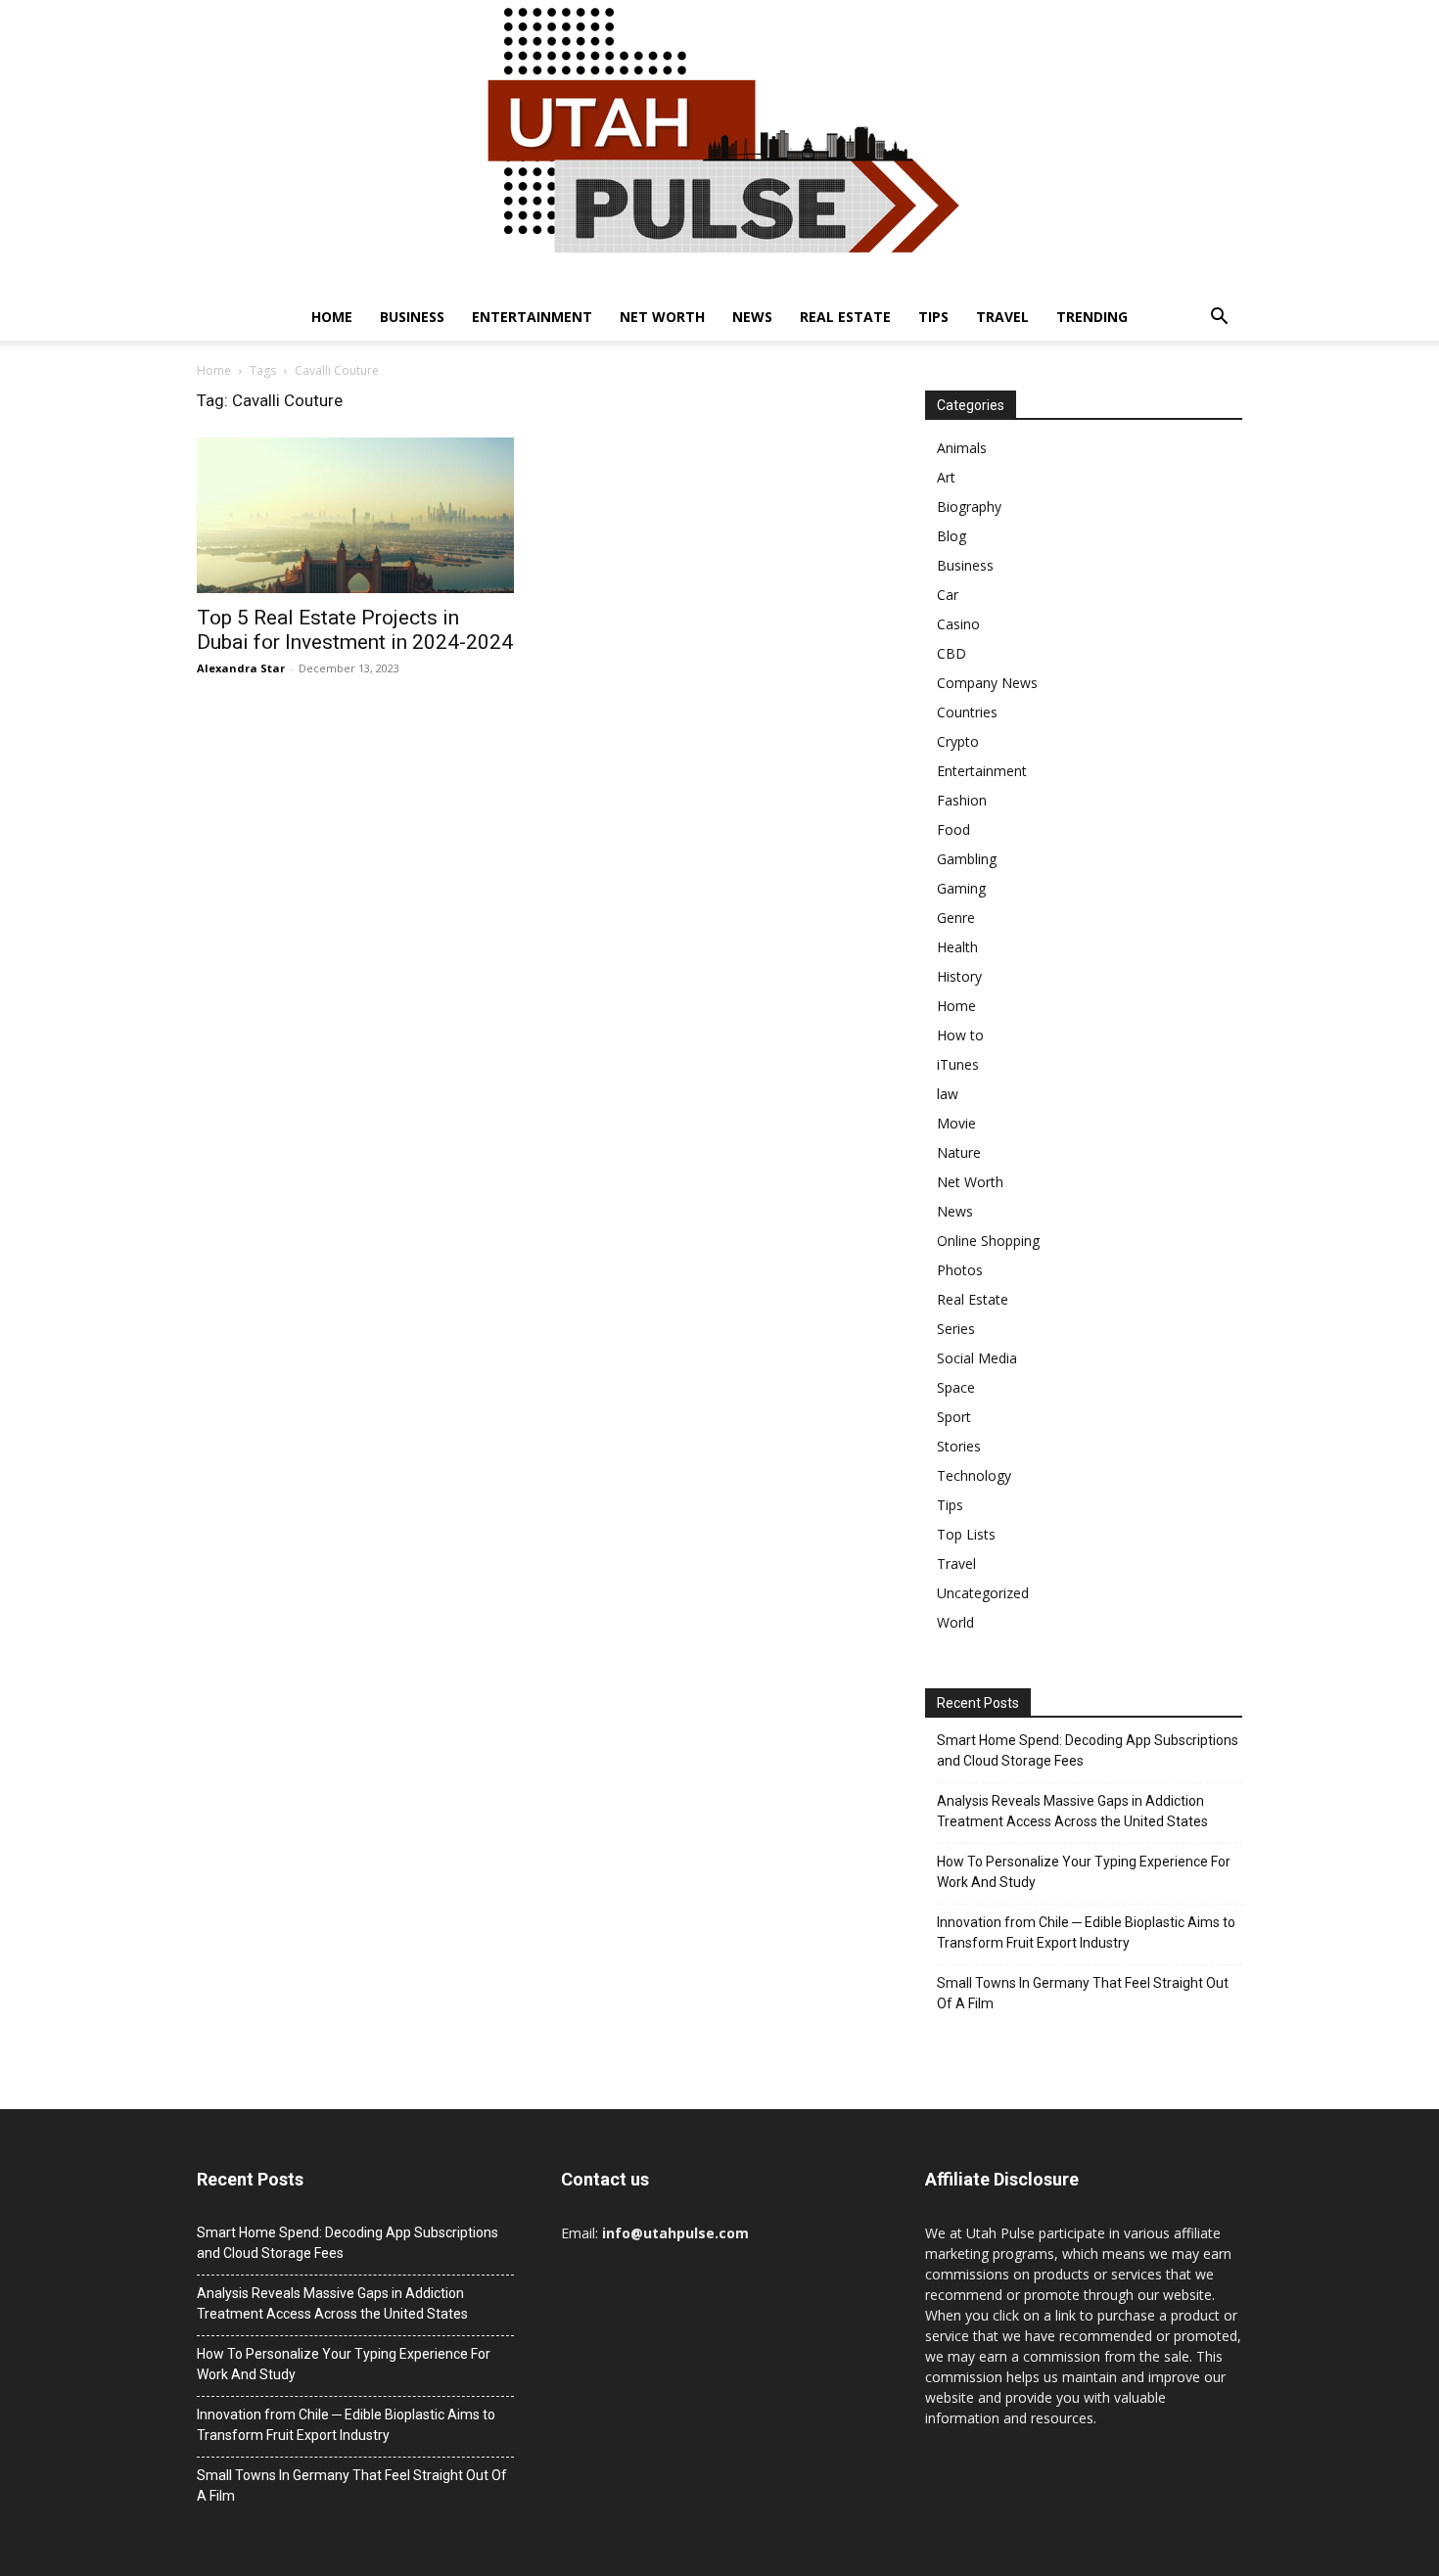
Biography (969, 506)
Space (956, 1387)
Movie (956, 1123)
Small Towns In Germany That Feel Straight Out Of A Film (1083, 1993)
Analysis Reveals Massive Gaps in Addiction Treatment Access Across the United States (1072, 1811)
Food (953, 829)
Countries (967, 712)
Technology (974, 1475)
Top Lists (966, 1534)
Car (948, 595)
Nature (959, 1152)
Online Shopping (988, 1241)
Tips (933, 317)
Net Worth (662, 317)
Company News (987, 683)
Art (946, 477)
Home (332, 317)
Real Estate (845, 317)
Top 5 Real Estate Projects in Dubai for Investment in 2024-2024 (355, 630)
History (959, 976)
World (955, 1622)
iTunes (958, 1064)
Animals (962, 448)
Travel (1002, 317)
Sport (954, 1417)
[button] (1219, 319)
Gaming (961, 888)
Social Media (977, 1358)
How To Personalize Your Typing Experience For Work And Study (1084, 1872)
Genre (956, 918)
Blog (952, 536)
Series (956, 1329)
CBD (952, 653)
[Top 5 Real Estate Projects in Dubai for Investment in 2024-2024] (355, 515)
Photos (960, 1270)
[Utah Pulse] (719, 147)
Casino (958, 624)
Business (412, 317)
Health (957, 947)
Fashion (962, 800)
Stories (959, 1446)
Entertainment (532, 317)
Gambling (967, 859)
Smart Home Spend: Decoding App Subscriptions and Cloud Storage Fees (1088, 1750)
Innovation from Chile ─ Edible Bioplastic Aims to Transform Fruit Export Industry (1086, 1932)
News (752, 317)
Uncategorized (983, 1593)
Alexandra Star (241, 668)
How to (960, 1035)
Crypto (958, 741)
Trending (1092, 317)
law (948, 1094)
